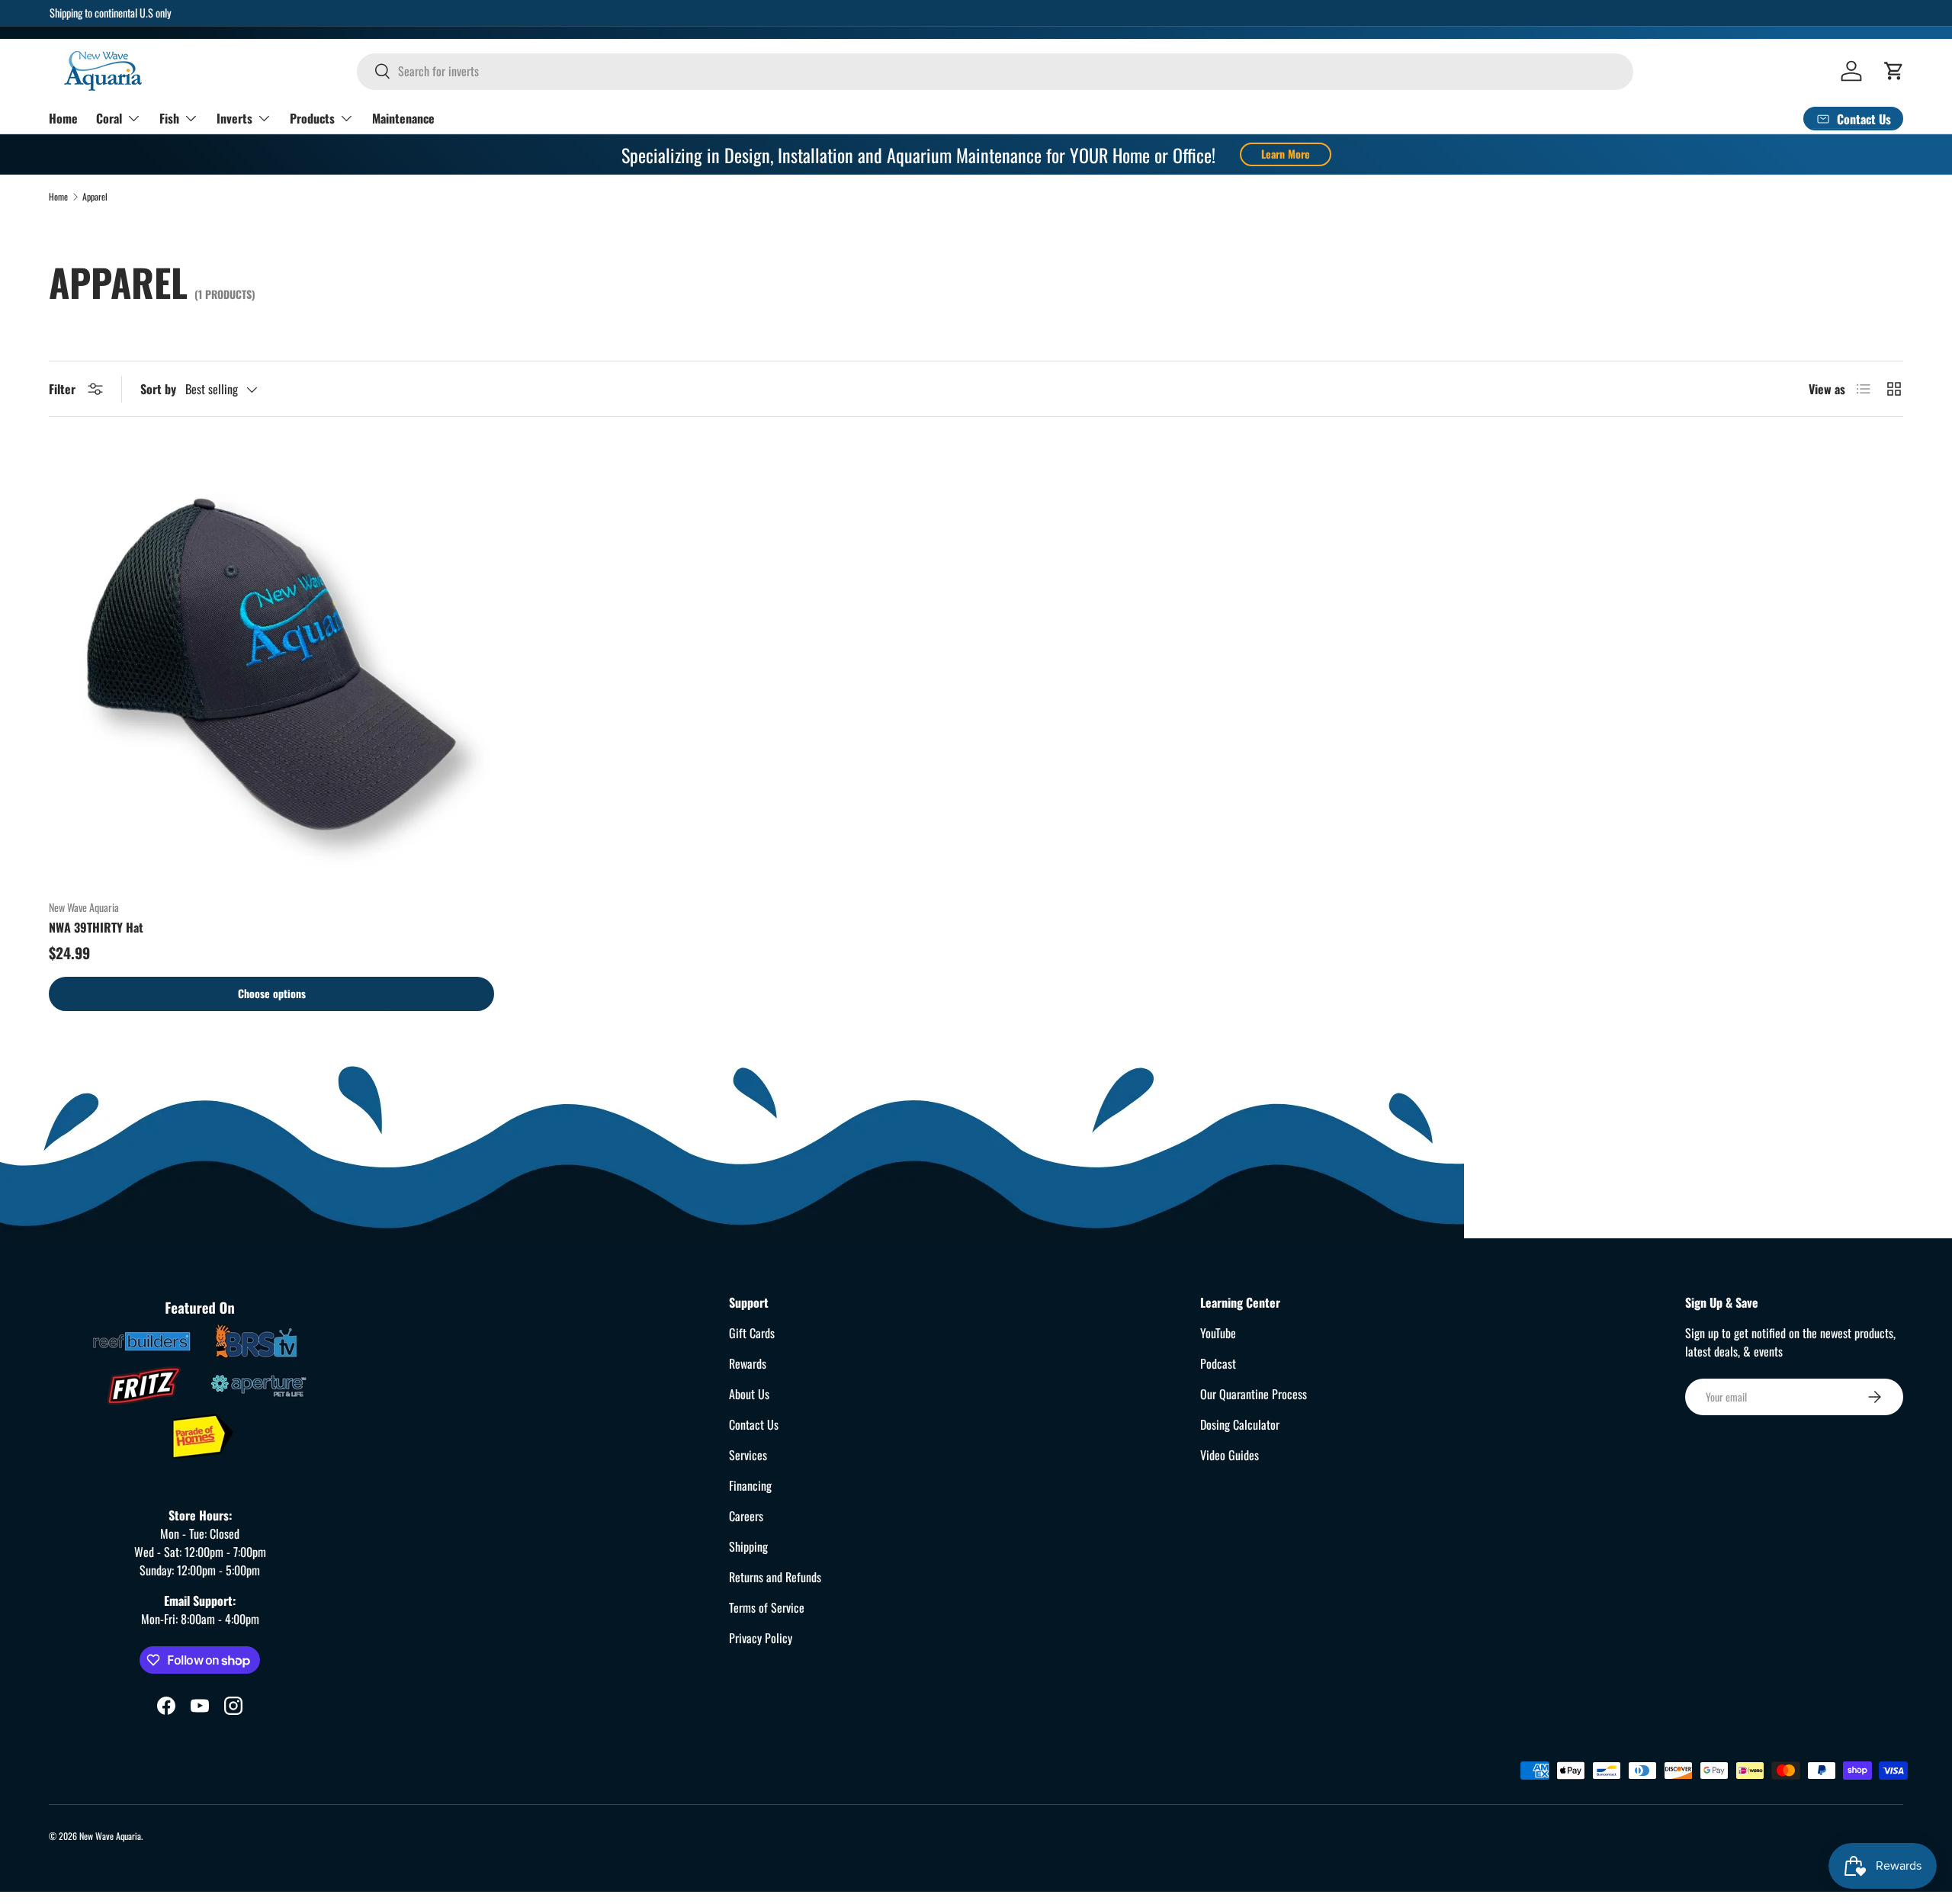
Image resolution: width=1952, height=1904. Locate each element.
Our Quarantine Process (1254, 1394)
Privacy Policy (761, 1638)
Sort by (158, 389)
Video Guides (1230, 1455)
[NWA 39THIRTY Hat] (271, 664)
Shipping (748, 1546)
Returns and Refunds (775, 1577)
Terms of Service (767, 1607)
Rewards (748, 1363)
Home (63, 117)
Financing (750, 1485)
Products (312, 117)
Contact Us (754, 1424)
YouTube (1218, 1333)
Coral (109, 117)
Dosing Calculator (1240, 1424)
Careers (746, 1516)
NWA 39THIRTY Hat (96, 927)
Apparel (95, 197)
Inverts (234, 117)
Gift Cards (752, 1333)
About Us (749, 1394)
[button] (1894, 71)
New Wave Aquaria (110, 1836)
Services (748, 1455)
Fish (169, 117)
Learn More (1286, 154)
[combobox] (995, 71)
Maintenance (403, 117)
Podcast (1218, 1363)
